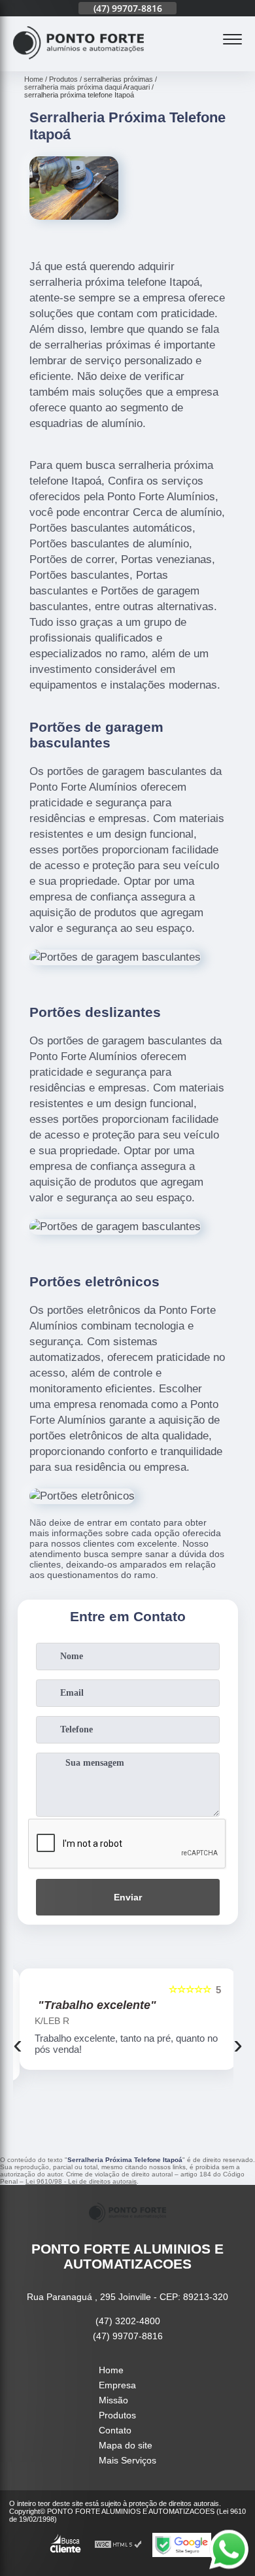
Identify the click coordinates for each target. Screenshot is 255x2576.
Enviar (128, 1897)
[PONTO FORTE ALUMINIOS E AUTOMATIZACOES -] (78, 64)
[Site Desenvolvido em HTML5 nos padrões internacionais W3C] (118, 2545)
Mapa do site (126, 2445)
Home (111, 2370)
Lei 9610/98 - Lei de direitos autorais (81, 2181)
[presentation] (18, 2044)
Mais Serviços (127, 2460)
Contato (115, 2430)
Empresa (117, 2385)
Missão (113, 2400)
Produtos (117, 2415)
